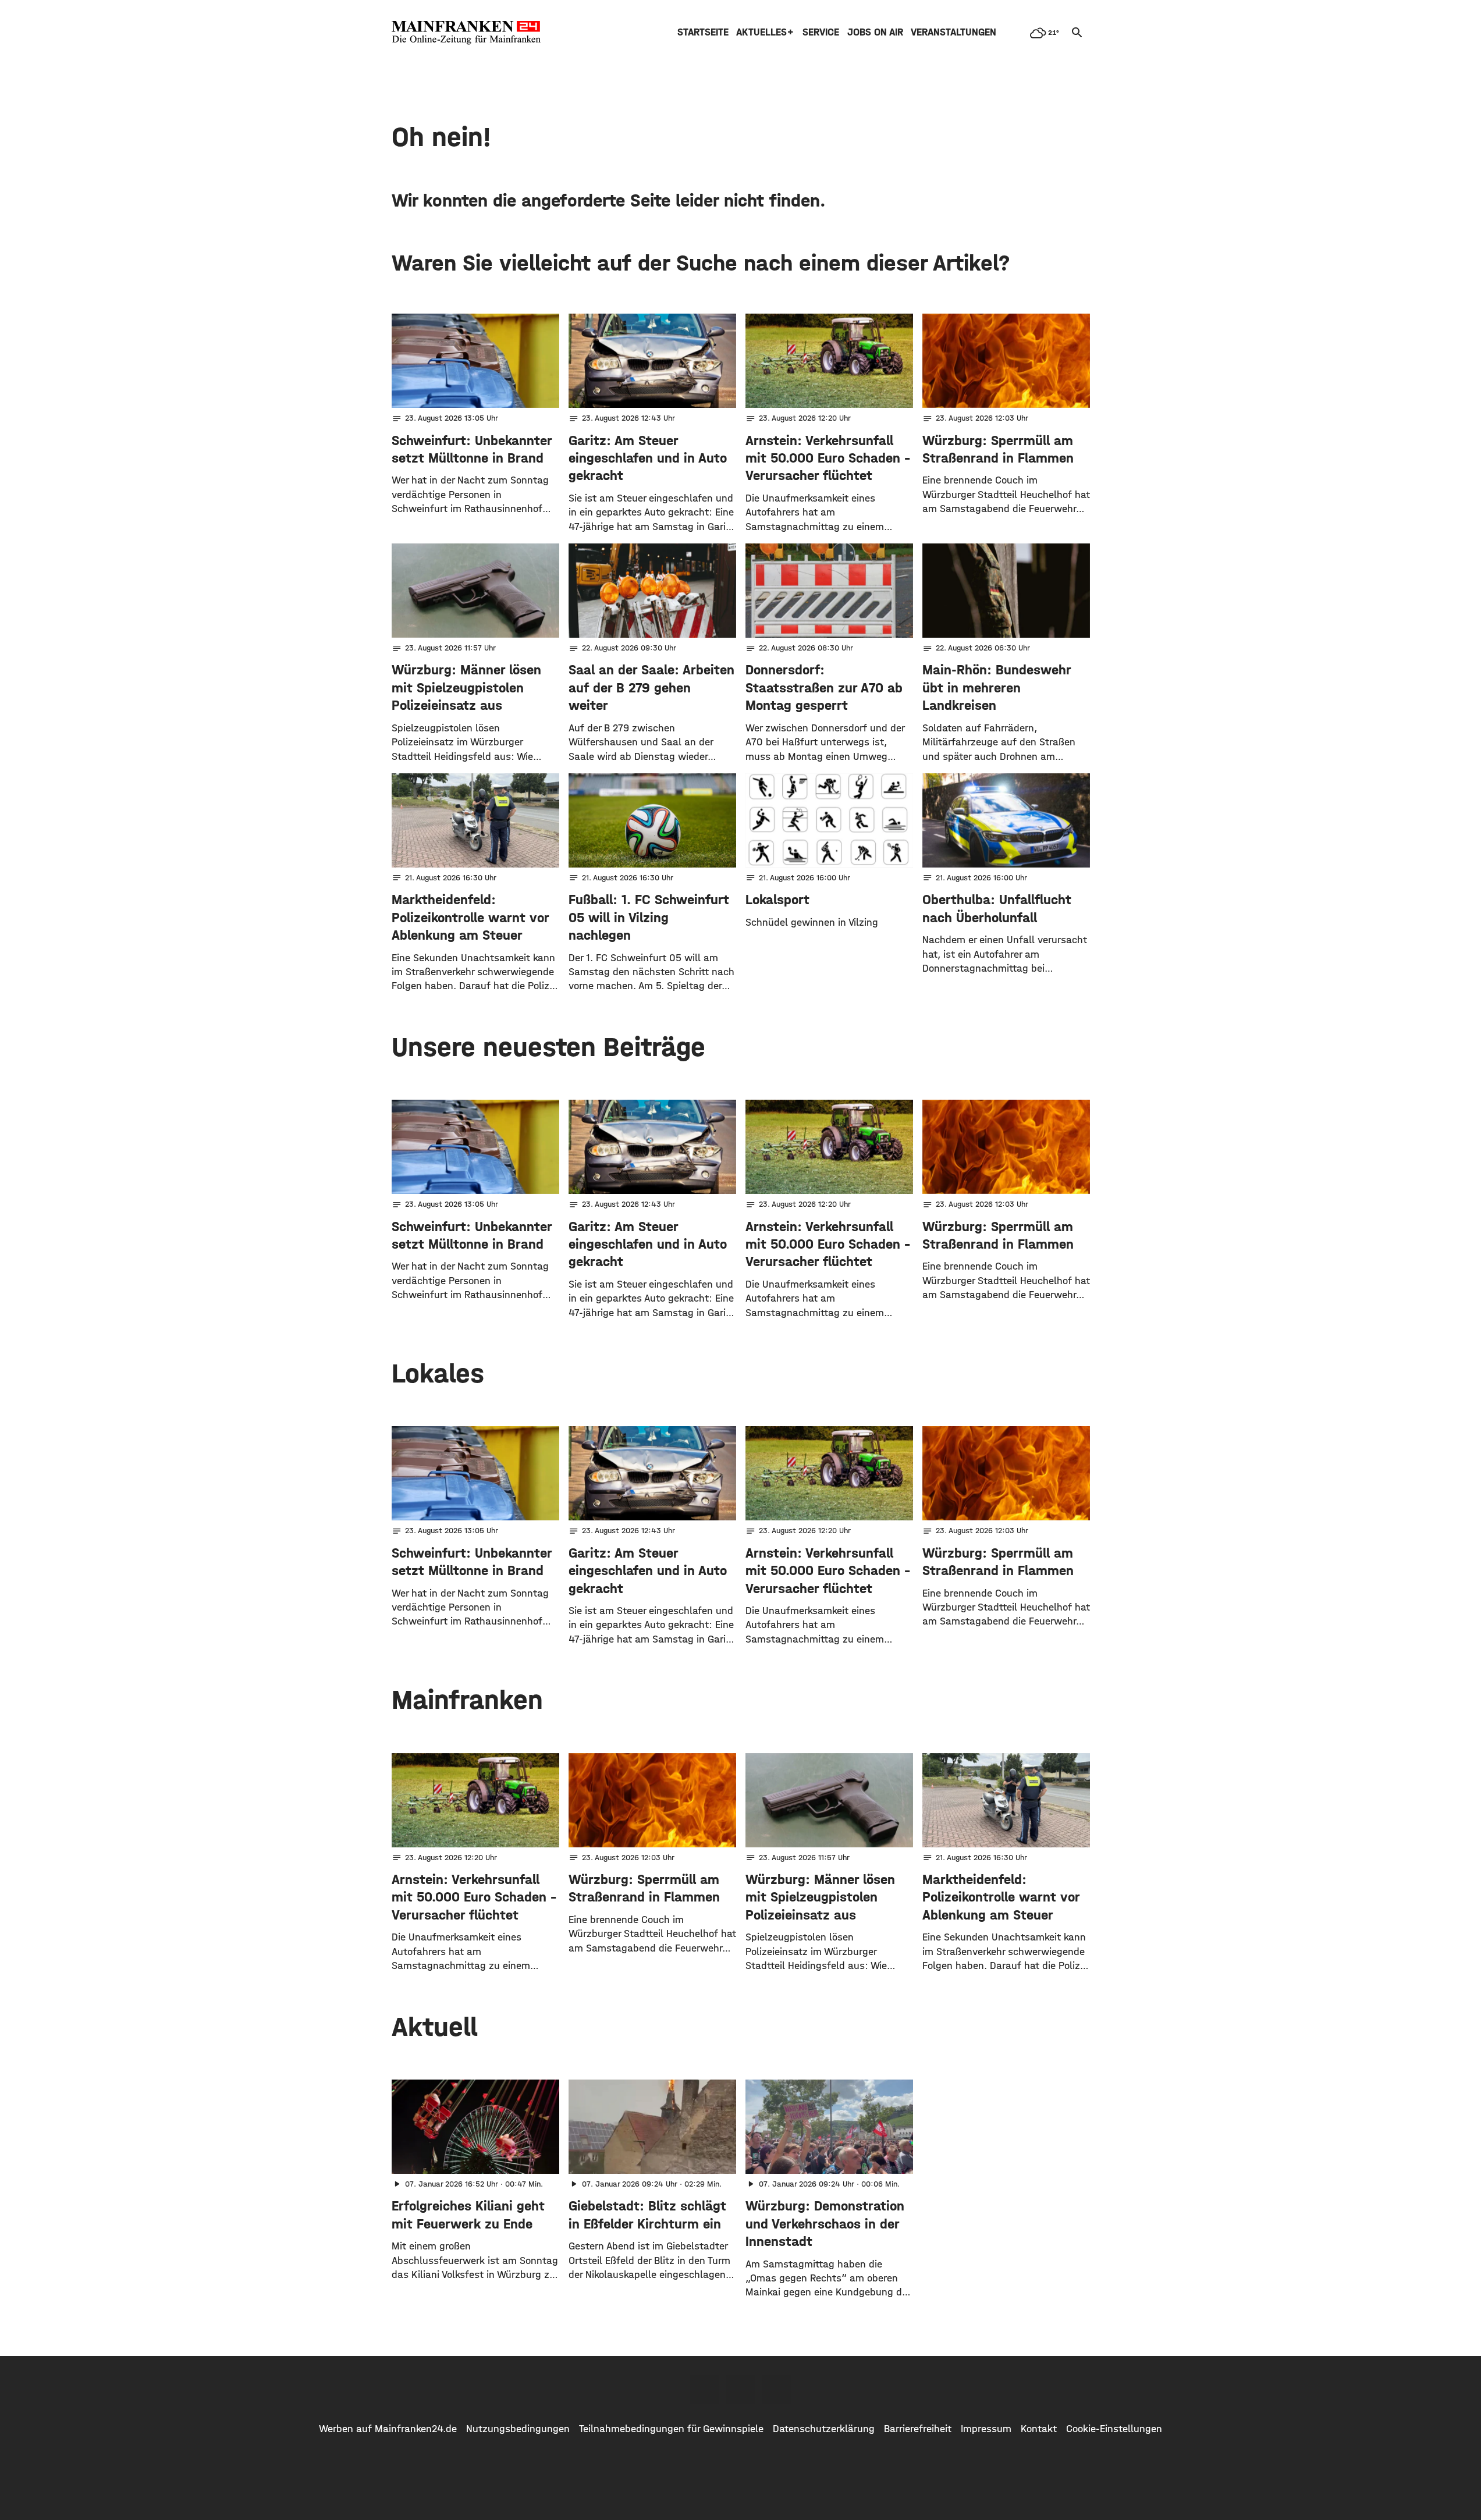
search (1077, 33)
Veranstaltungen (953, 32)
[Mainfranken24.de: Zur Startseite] (466, 33)
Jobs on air (875, 32)
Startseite (703, 32)
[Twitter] (741, 2389)
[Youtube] (777, 2389)
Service (821, 32)
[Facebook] (705, 2389)
